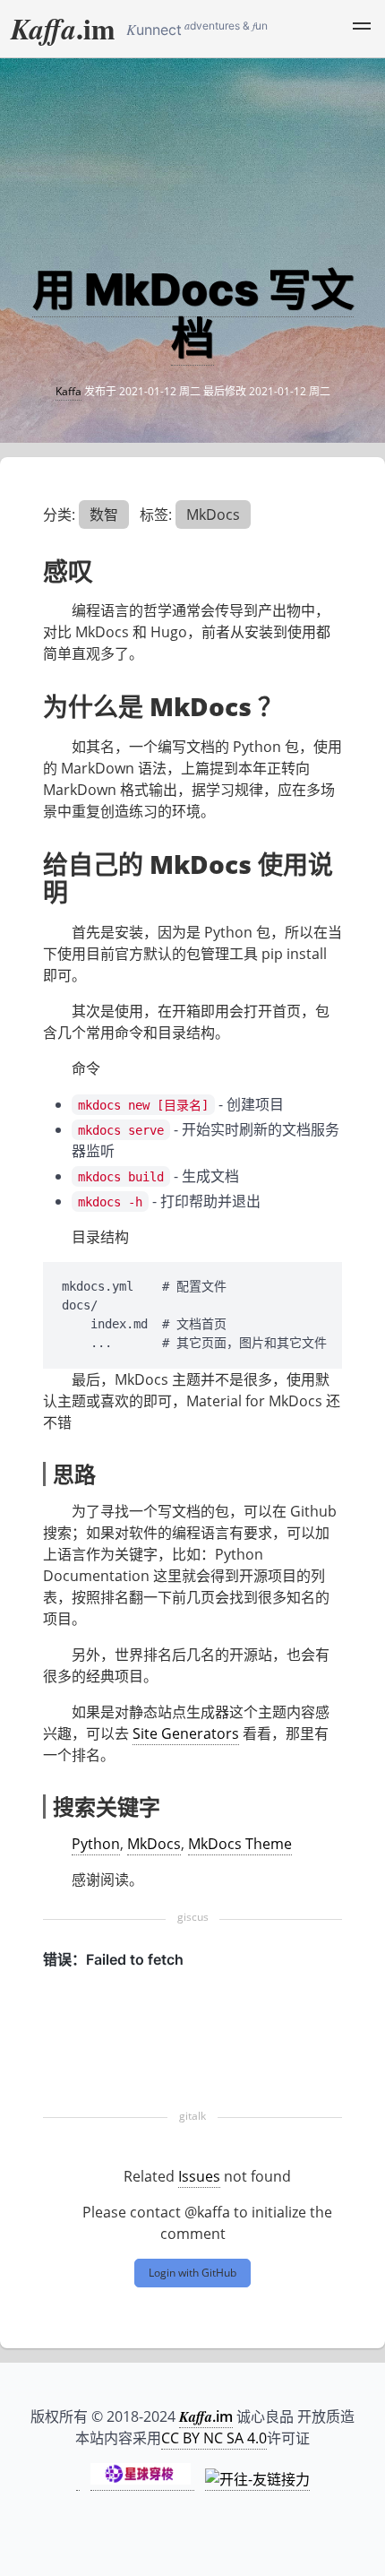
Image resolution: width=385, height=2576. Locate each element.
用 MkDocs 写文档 (193, 313)
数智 (104, 514)
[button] (362, 29)
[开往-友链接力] (257, 2480)
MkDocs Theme (240, 1844)
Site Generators (186, 1733)
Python (96, 1844)
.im (63, 28)
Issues (199, 2176)
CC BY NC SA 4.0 (214, 2438)
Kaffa (68, 391)
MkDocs (213, 514)
